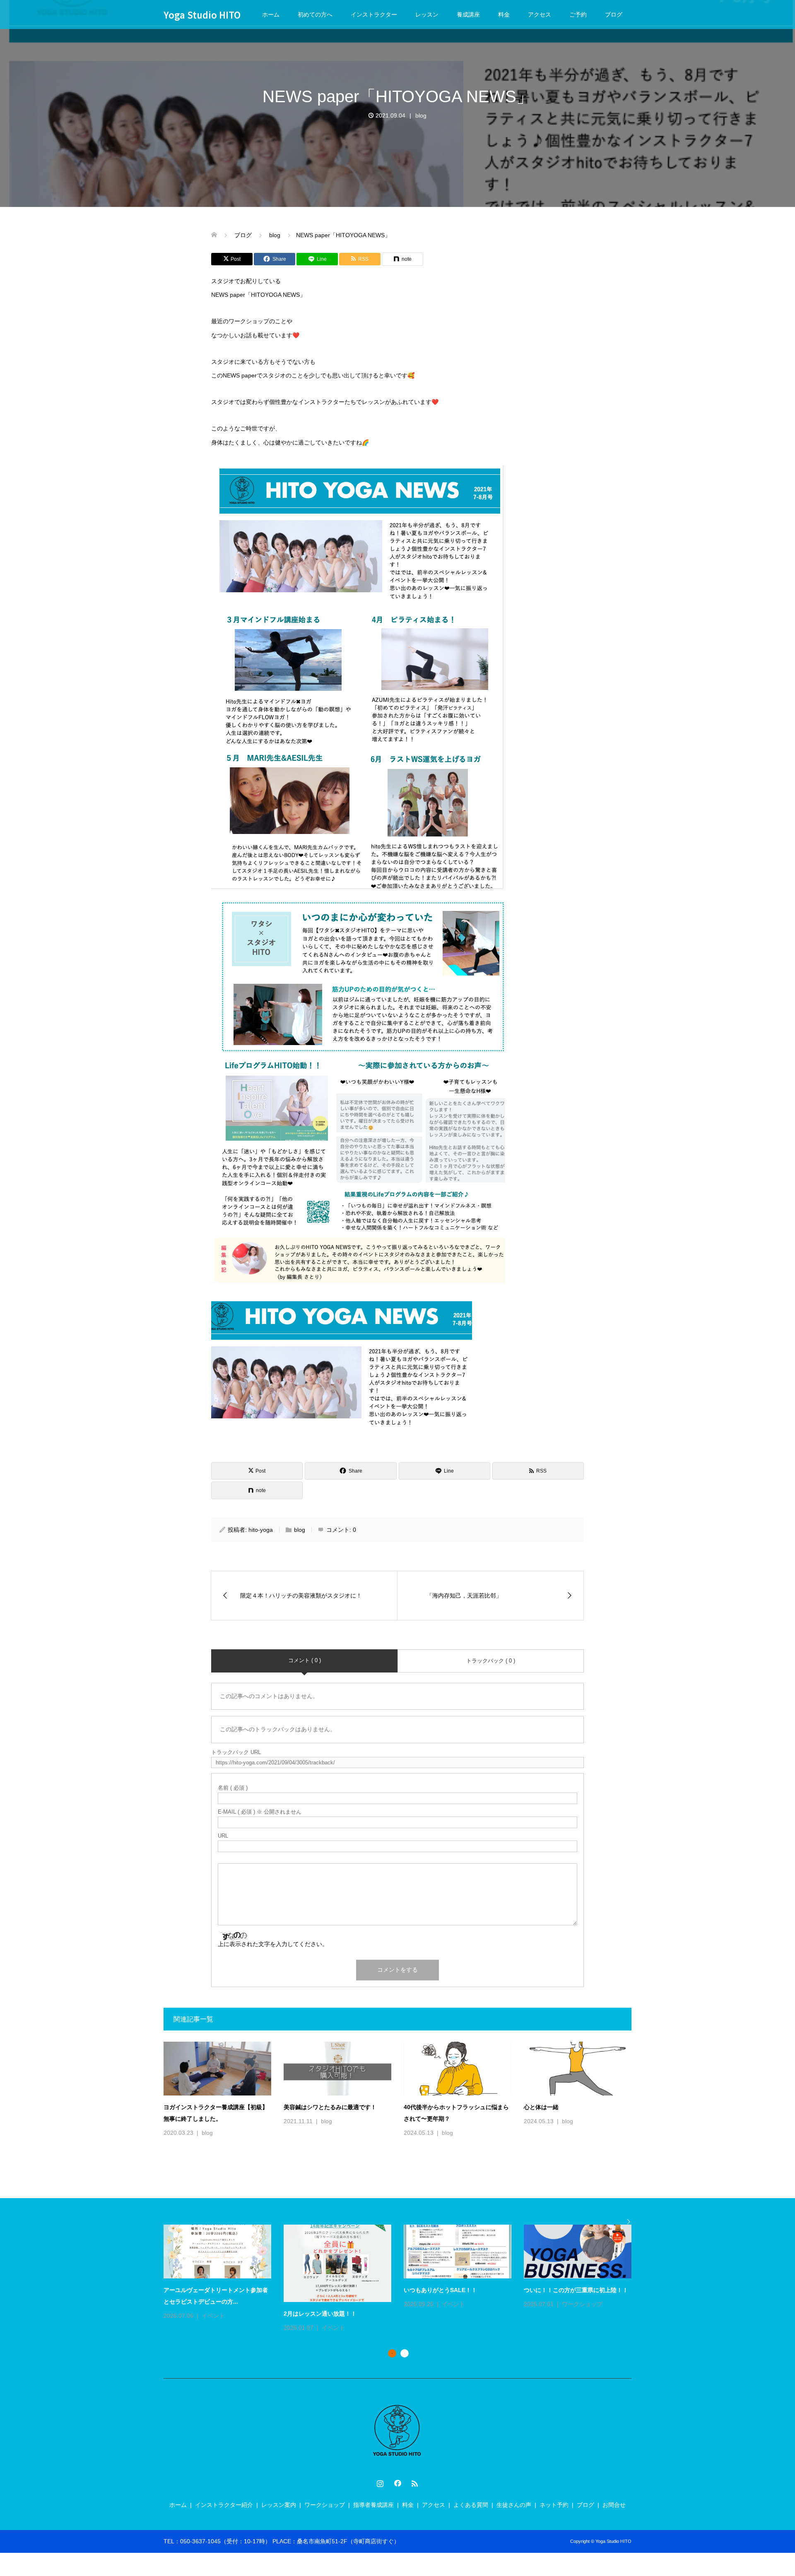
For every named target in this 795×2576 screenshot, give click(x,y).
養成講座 (468, 14)
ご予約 (578, 14)
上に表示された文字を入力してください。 (273, 1944)
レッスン (427, 14)
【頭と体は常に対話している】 (324, 2290)
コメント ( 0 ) (305, 1660)
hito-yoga (261, 1530)
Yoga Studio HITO (202, 14)
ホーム (271, 14)
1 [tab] (392, 2353)
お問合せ (614, 2505)
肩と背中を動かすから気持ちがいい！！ (456, 2290)
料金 (504, 14)
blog (421, 115)
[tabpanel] (404, 2267)
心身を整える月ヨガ (190, 2290)
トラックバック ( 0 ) (491, 1661)
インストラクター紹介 (224, 2505)
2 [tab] (405, 2353)
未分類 (571, 2304)
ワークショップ (325, 2505)
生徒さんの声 (514, 2505)
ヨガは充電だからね (550, 2290)
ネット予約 (554, 2505)
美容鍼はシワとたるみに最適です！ (330, 2107)
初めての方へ (315, 14)
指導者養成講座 (373, 2505)
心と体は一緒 (541, 2107)
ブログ (614, 14)
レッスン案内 (279, 2505)
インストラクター (374, 14)
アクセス (540, 14)
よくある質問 (471, 2505)
